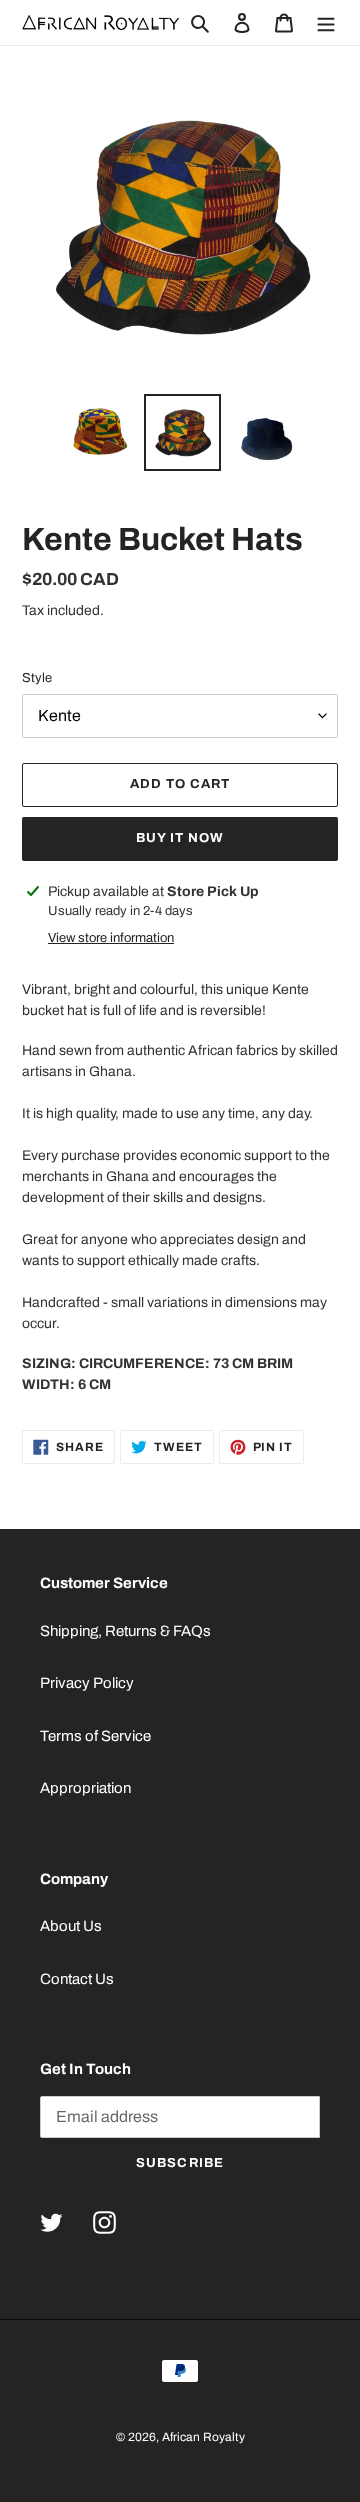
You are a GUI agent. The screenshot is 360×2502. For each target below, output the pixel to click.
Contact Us (77, 1979)
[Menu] (326, 22)
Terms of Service (95, 1736)
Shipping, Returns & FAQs (125, 1631)
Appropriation (85, 1788)
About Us (71, 1926)
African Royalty (203, 2437)
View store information (111, 938)
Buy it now (180, 838)
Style (37, 678)
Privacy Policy (87, 1683)
